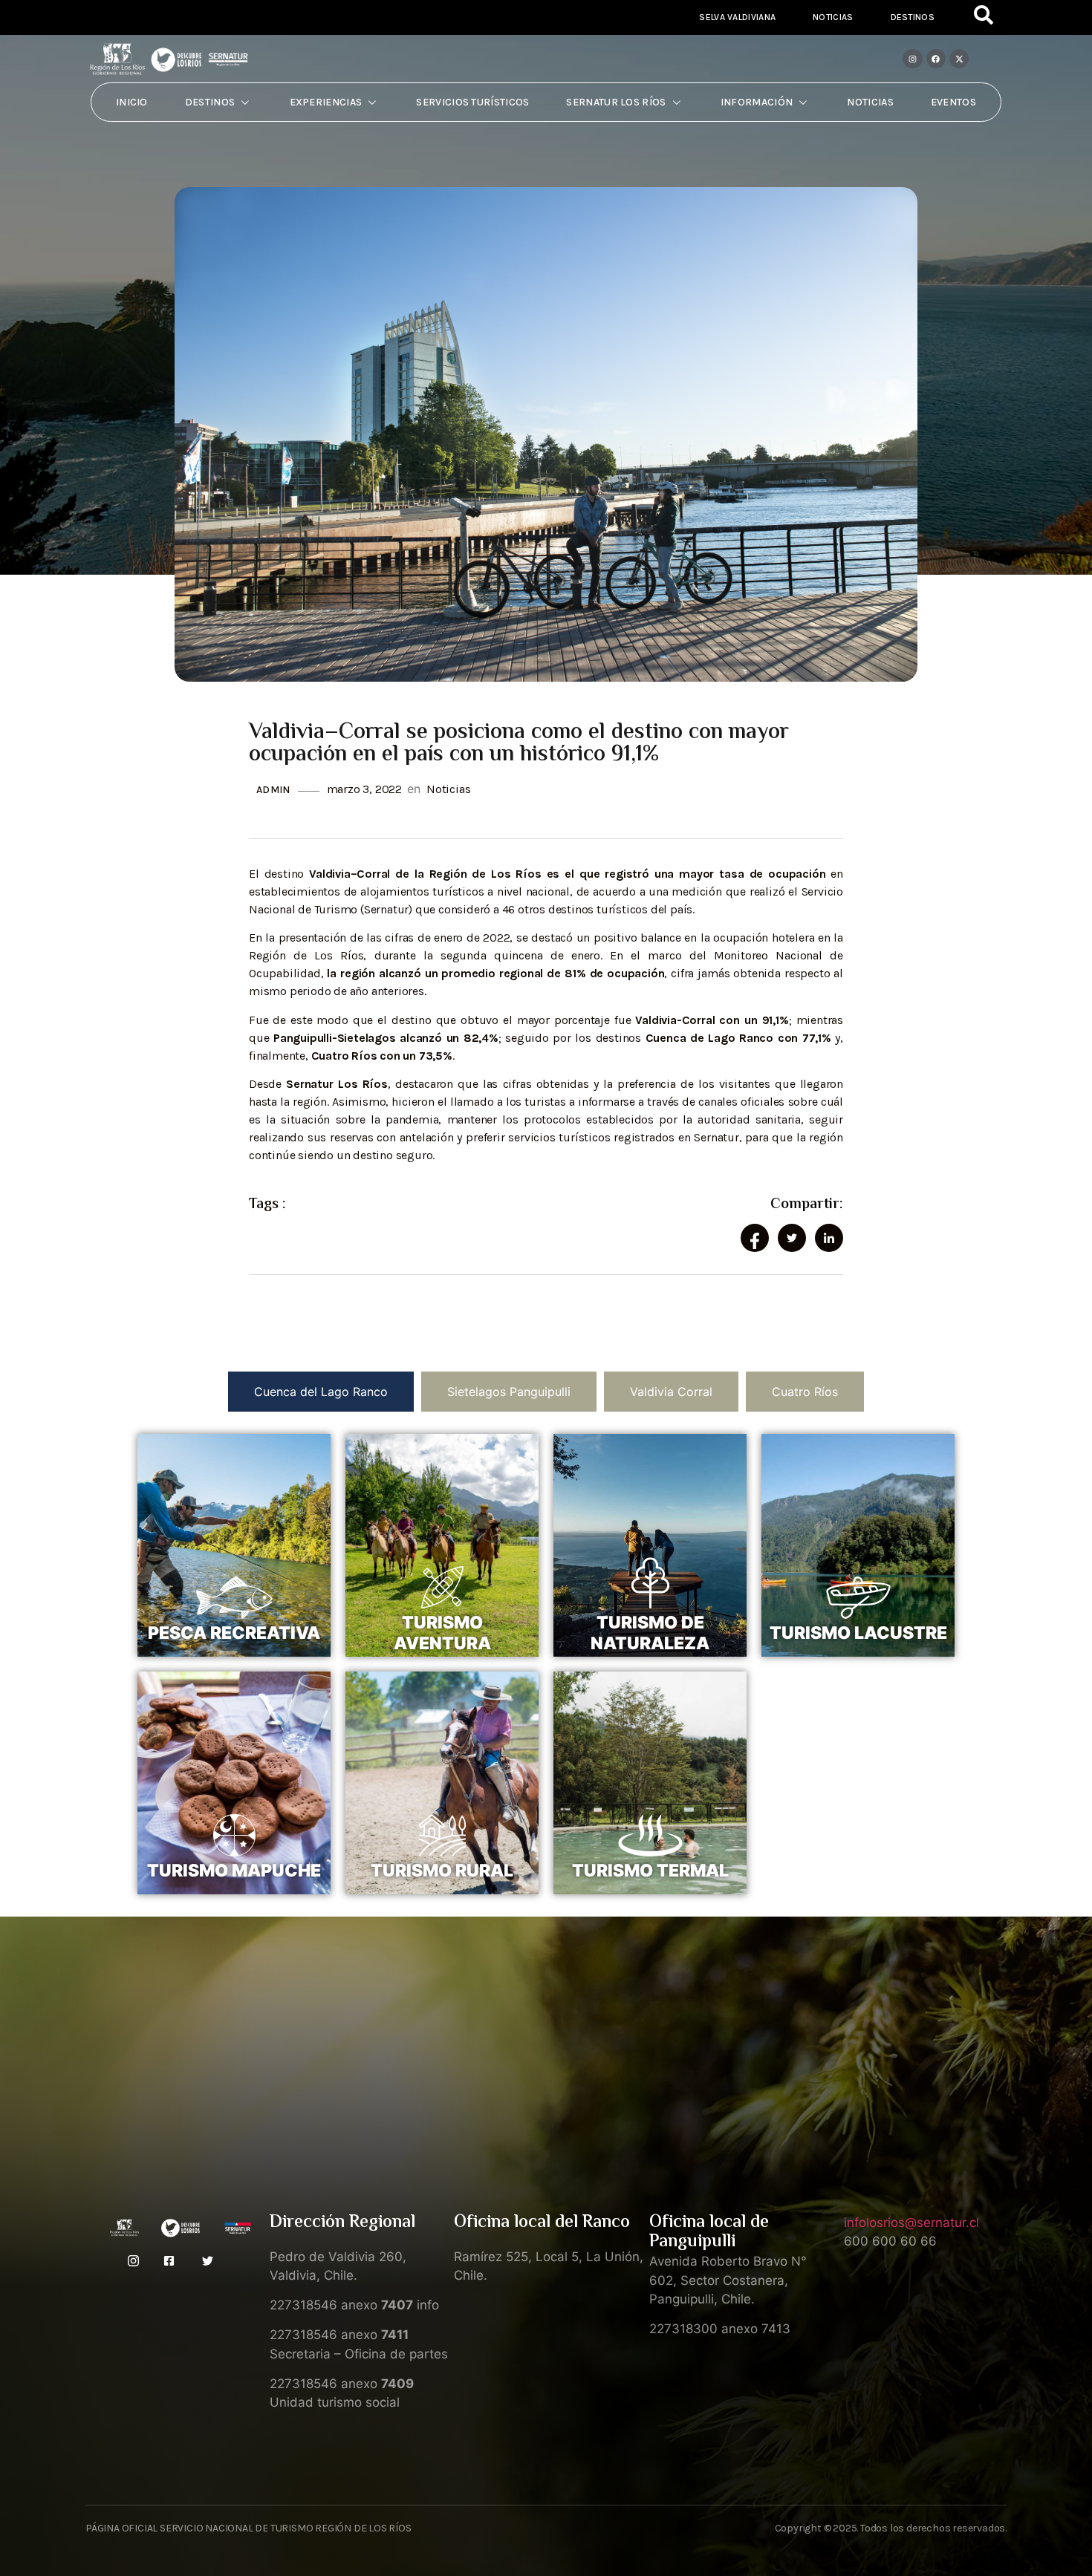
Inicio (132, 102)
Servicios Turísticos (472, 102)
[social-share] (755, 1238)
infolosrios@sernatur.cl (911, 2223)
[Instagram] (912, 59)
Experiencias (326, 102)
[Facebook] (936, 59)
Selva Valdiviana (737, 17)
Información (757, 102)
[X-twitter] (959, 59)
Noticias (833, 17)
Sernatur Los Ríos (616, 102)
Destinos (913, 17)
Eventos (953, 102)
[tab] (321, 1392)
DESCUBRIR (234, 1657)
